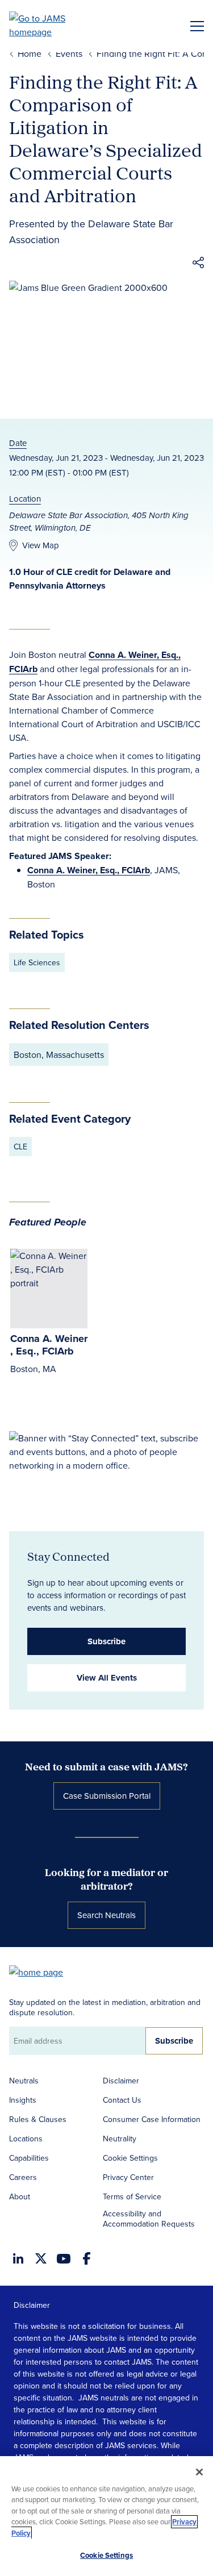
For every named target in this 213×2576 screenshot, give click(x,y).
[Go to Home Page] (41, 1971)
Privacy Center (128, 2177)
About (20, 2196)
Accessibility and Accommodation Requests (149, 2219)
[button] (198, 264)
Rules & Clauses (38, 2119)
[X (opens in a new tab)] (41, 2258)
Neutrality (120, 2139)
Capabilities (29, 2158)
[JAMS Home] (54, 25)
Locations (26, 2139)
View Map (41, 545)
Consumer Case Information (152, 2119)
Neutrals (24, 2081)
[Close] (199, 2472)
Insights (23, 2100)
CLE (20, 1147)
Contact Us (122, 2100)
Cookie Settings (130, 2158)
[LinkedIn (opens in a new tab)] (18, 2258)
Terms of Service (132, 2196)
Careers (23, 2177)
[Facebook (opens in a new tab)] (87, 2258)
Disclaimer (121, 2081)
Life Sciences (37, 962)
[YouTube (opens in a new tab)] (64, 2259)
